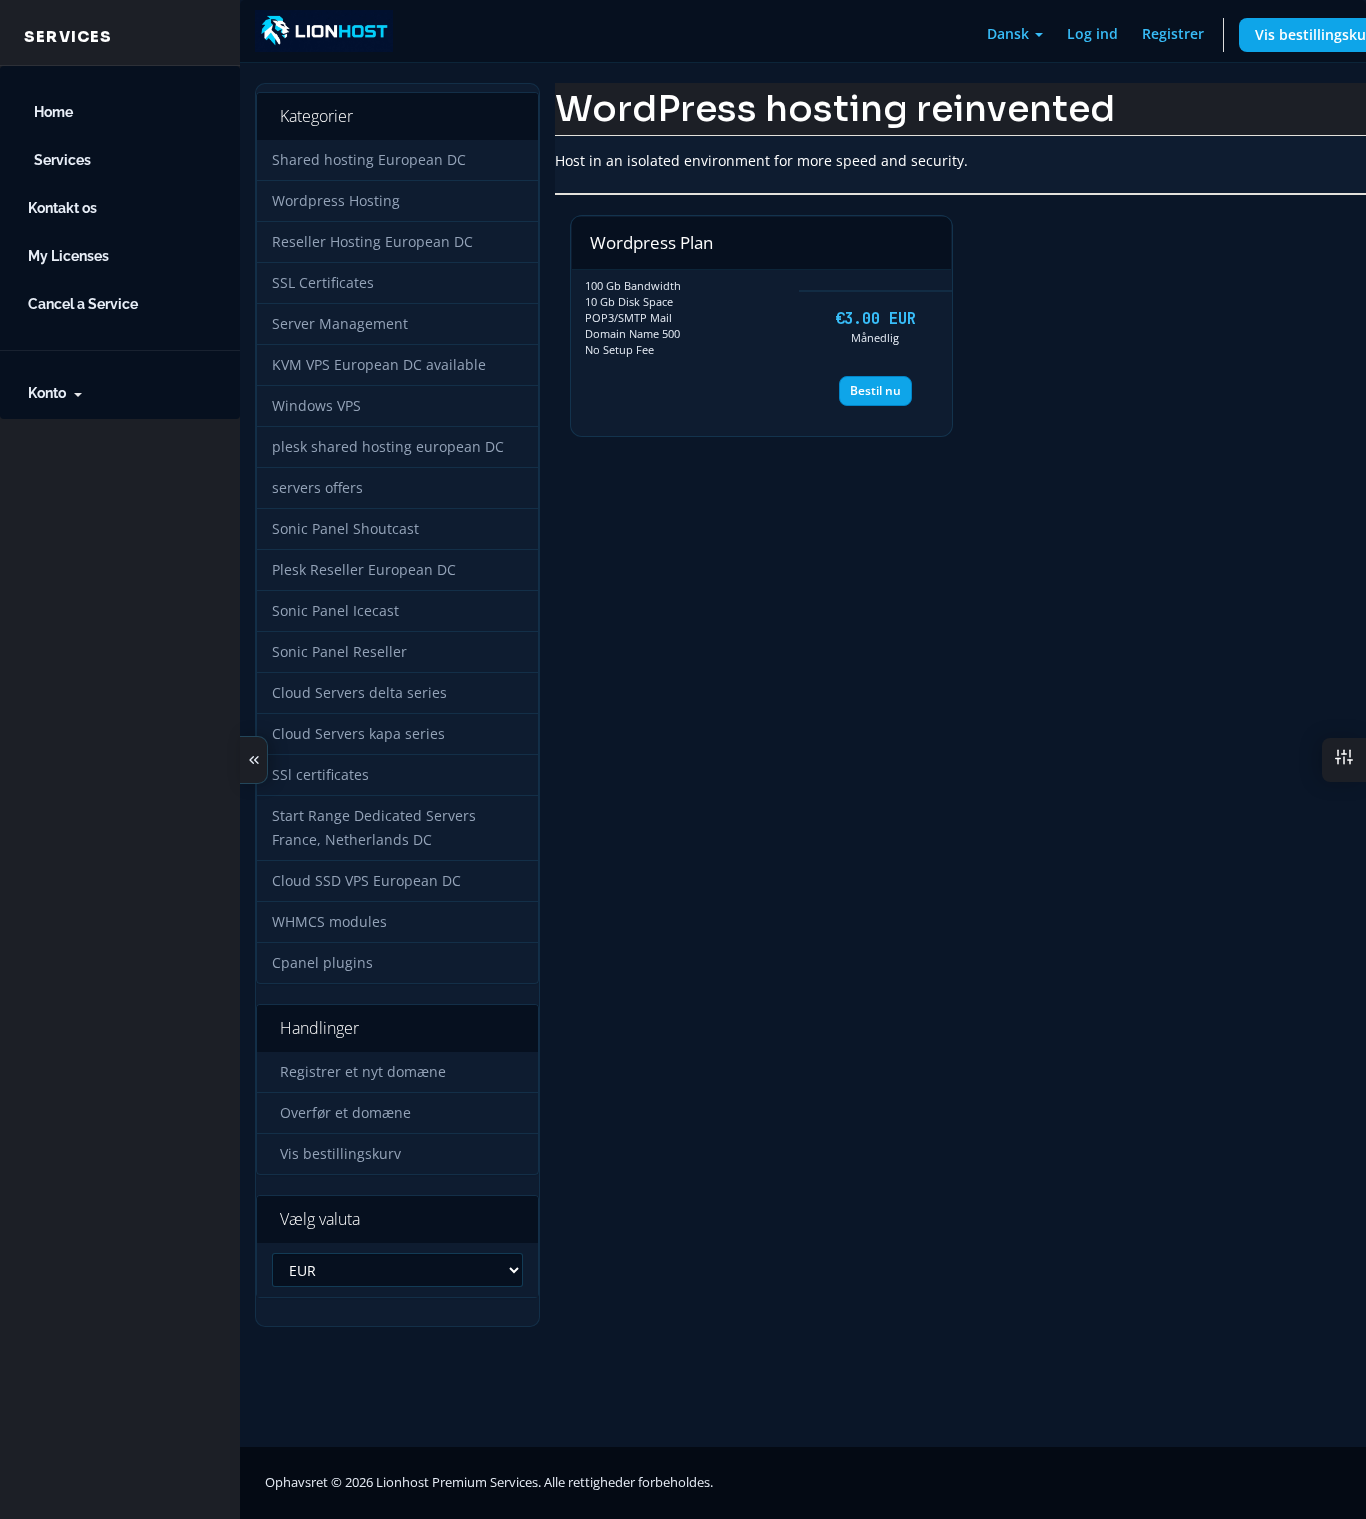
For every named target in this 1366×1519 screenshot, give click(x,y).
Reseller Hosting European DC (372, 242)
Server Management (340, 324)
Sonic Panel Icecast (335, 611)
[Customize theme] (1344, 760)
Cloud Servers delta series (359, 693)
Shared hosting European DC (369, 160)
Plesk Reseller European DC (364, 570)
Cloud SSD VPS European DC (366, 881)
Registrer (1173, 33)
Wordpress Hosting (336, 201)
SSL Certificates (323, 283)
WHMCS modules (329, 922)
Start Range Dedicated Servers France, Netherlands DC (374, 828)
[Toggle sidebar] (254, 760)
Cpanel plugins (322, 963)
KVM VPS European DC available (379, 365)
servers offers (317, 488)
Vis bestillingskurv (336, 1154)
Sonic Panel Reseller (339, 652)
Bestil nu (875, 390)
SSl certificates (320, 775)
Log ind (1092, 33)
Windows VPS (316, 406)
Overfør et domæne (341, 1113)
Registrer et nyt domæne (359, 1072)
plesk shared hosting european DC (388, 447)
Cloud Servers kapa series (358, 734)
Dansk (1010, 33)
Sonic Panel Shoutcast (345, 529)
